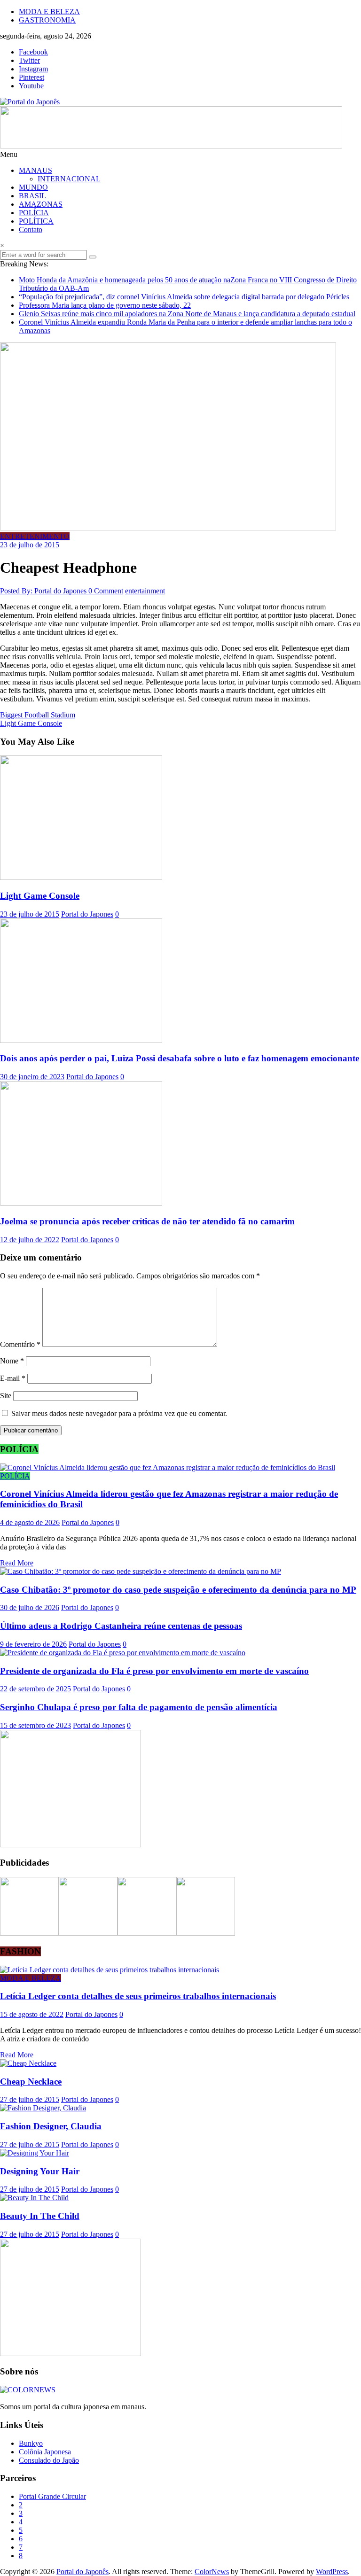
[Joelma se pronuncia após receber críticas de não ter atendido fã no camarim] (81, 1203)
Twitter (29, 60)
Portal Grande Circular (52, 2496)
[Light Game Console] (81, 877)
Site (6, 1396)
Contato (31, 230)
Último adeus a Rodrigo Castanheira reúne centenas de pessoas (121, 1626)
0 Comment (106, 591)
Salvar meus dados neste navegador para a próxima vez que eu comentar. (119, 1413)
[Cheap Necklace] (28, 2063)
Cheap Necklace (31, 2082)
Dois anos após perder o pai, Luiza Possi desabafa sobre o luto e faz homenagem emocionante (180, 1058)
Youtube (31, 86)
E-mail (13, 1378)
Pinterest (31, 77)
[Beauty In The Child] (34, 2198)
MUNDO (33, 187)
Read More (17, 1563)
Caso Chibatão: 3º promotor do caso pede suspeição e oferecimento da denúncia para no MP (178, 1590)
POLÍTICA (36, 221)
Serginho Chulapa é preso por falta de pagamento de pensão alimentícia (139, 1707)
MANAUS (35, 170)
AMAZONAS (41, 204)
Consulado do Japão (49, 2460)
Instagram (33, 69)
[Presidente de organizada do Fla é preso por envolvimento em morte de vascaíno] (123, 1653)
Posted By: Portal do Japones (44, 591)
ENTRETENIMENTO (35, 536)
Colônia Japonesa (45, 2452)
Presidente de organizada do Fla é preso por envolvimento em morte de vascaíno (154, 1671)
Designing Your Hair (40, 2171)
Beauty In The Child (40, 2216)
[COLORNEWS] (28, 2390)
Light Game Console (31, 723)
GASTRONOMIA (47, 20)
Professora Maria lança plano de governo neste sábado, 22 (105, 305)
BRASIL (32, 196)
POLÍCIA (34, 213)
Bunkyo (31, 2443)
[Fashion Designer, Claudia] (43, 2108)
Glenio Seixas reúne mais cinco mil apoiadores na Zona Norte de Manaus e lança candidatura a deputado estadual (187, 314)
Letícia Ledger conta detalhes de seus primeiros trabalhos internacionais (138, 1996)
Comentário (20, 1344)
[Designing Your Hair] (35, 2153)
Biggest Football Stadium (38, 715)
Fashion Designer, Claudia (51, 2126)
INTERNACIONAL (69, 179)
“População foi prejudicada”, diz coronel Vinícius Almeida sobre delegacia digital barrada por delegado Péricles (184, 297)
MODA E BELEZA (49, 12)
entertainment (145, 591)
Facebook (33, 52)
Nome (12, 1361)
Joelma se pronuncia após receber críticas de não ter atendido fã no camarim (147, 1221)
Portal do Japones (87, 914)
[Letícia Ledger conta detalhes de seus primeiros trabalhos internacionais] (110, 1970)
